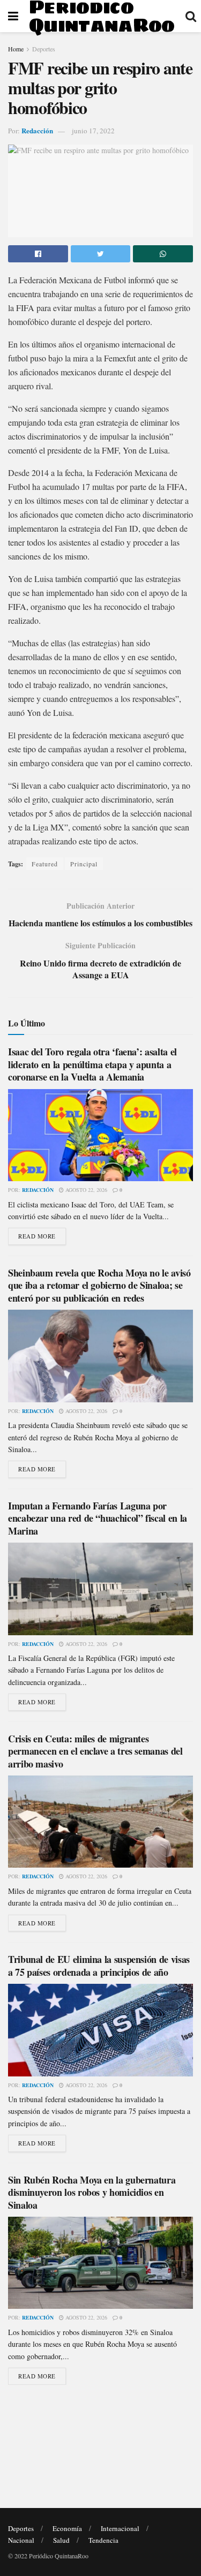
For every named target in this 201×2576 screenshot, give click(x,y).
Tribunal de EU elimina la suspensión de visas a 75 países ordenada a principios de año (99, 1965)
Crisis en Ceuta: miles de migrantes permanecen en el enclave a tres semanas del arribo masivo (95, 1751)
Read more (37, 1236)
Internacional (120, 2528)
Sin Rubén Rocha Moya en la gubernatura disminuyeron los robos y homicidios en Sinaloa (92, 2192)
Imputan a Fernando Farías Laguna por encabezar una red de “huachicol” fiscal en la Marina (98, 1518)
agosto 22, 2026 (85, 1190)
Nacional (21, 2540)
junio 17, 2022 (93, 131)
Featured (45, 864)
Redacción (37, 130)
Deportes (44, 49)
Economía (67, 2528)
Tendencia (103, 2540)
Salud (61, 2540)
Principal (84, 864)
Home (16, 49)
